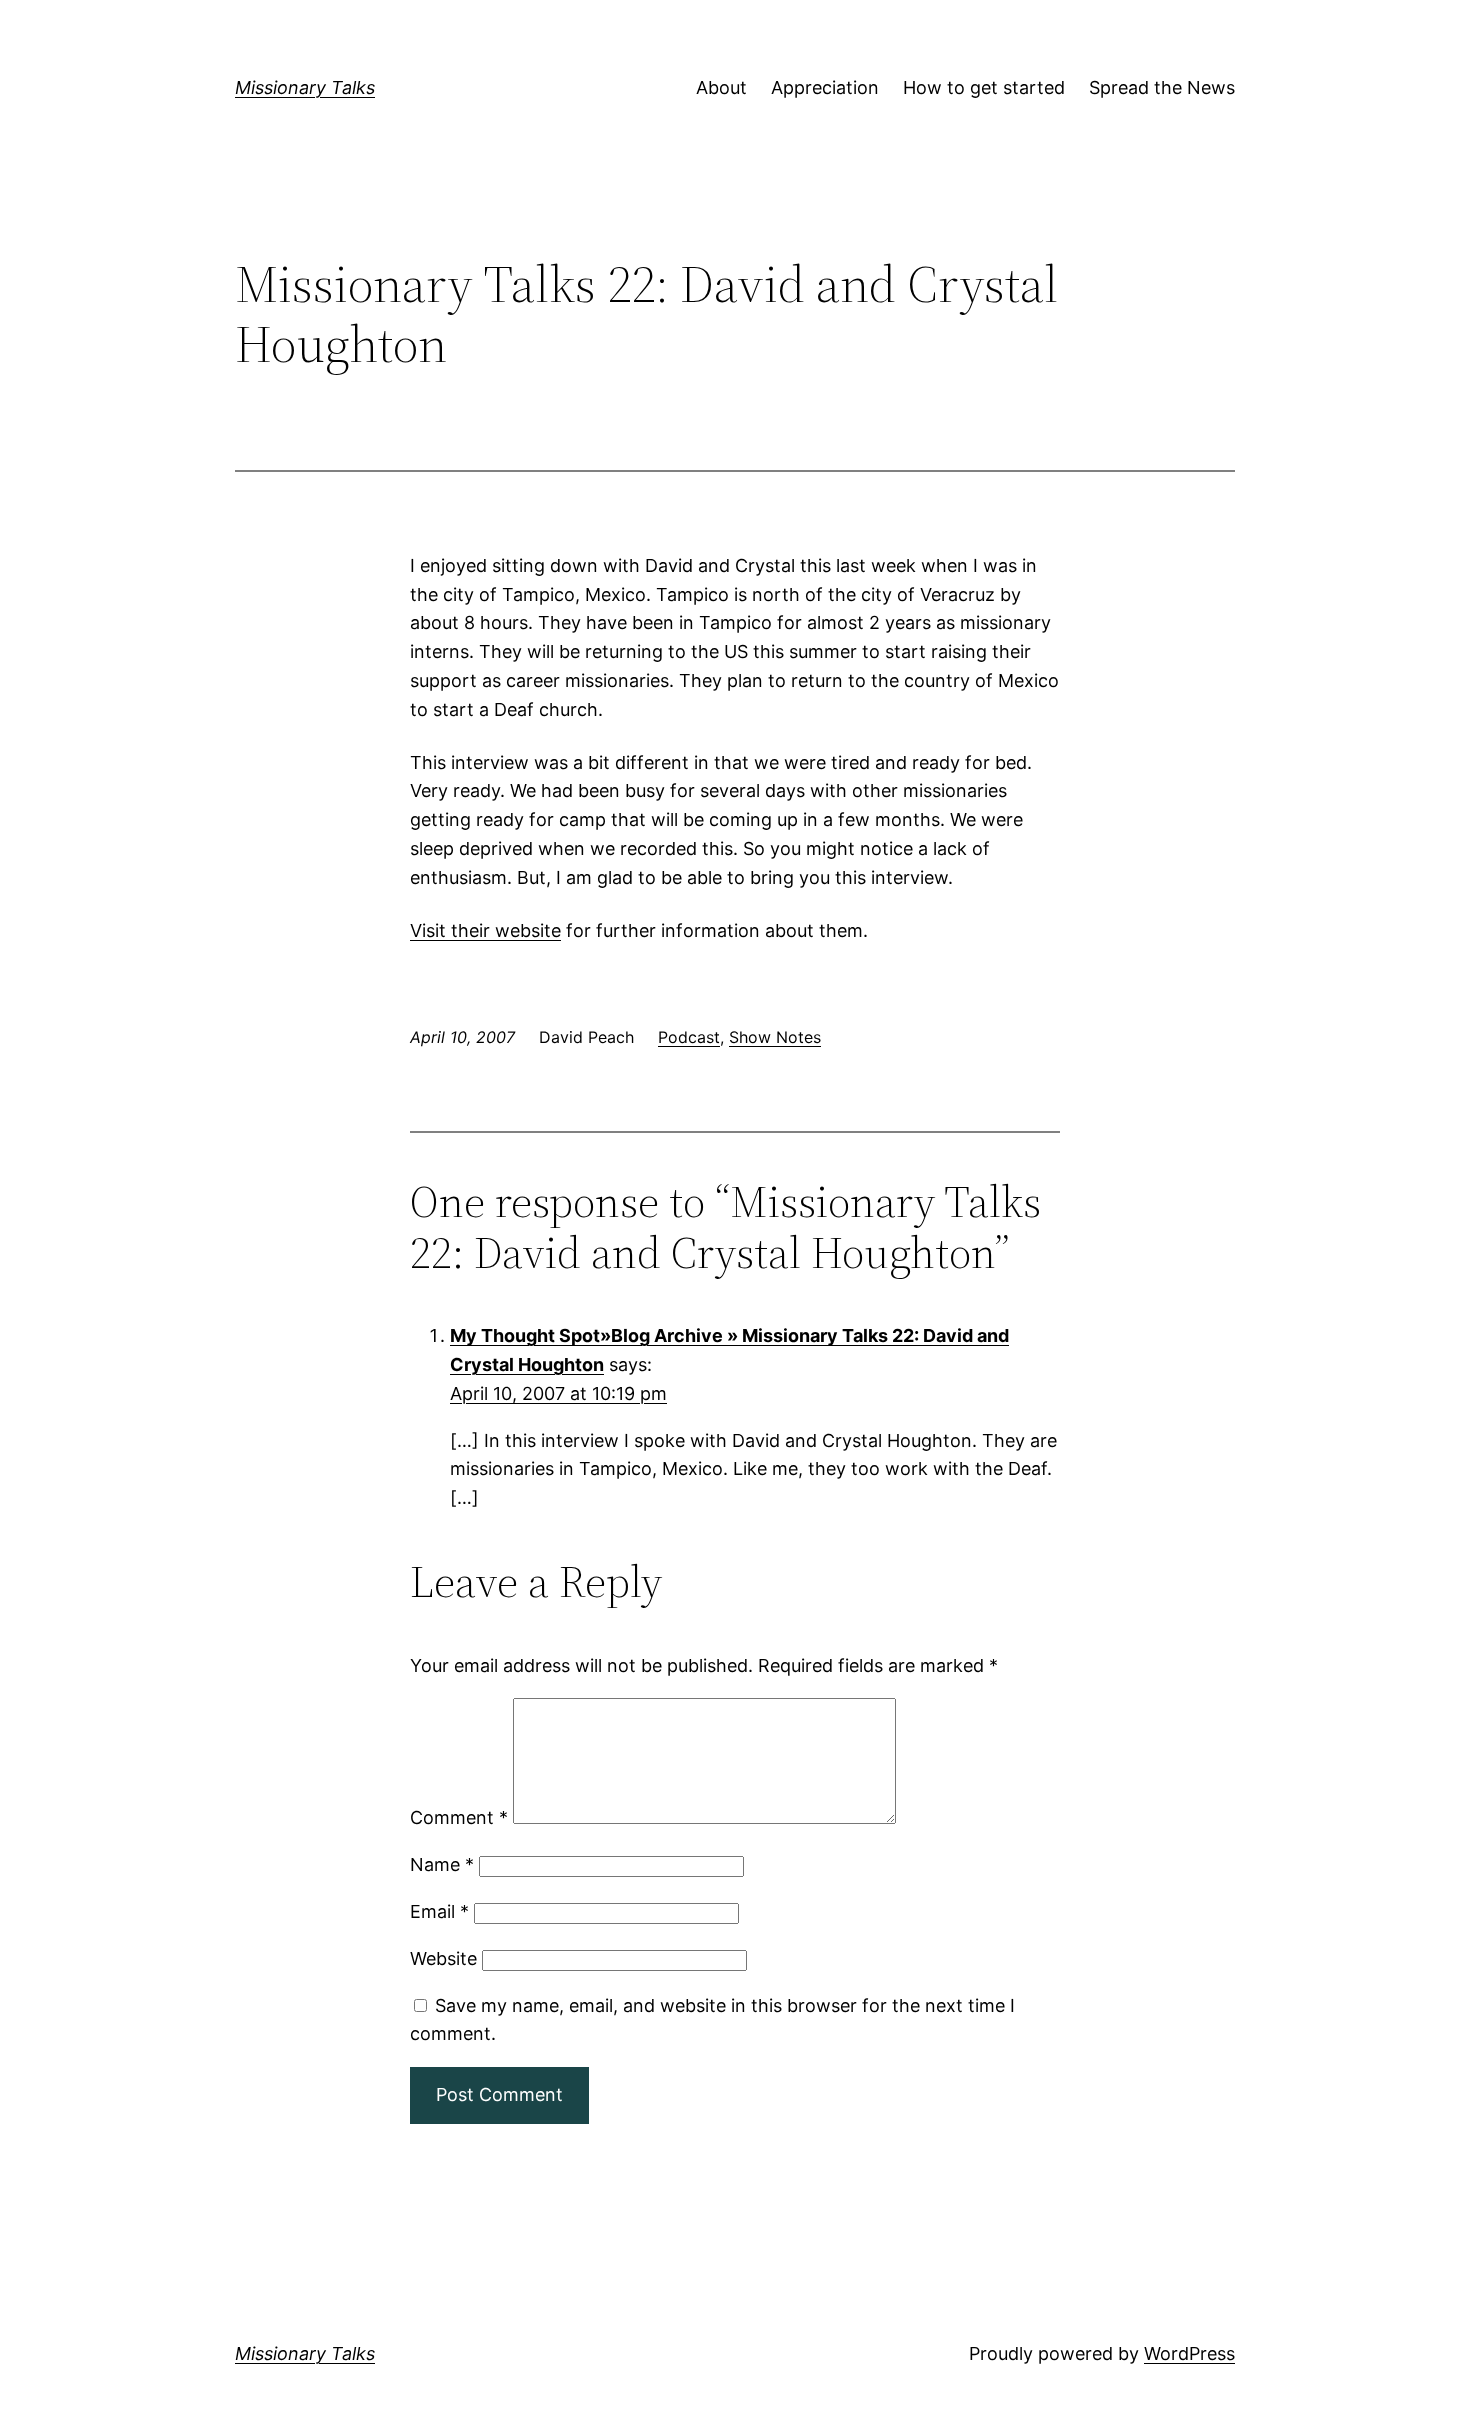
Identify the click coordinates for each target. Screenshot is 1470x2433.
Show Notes (775, 1037)
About (721, 87)
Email (439, 1911)
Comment (459, 1817)
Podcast (689, 1037)
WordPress (1189, 2353)
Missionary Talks (305, 87)
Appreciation (825, 87)
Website (443, 1958)
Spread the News (1162, 87)
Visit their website (485, 930)
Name (442, 1864)
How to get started (984, 87)
